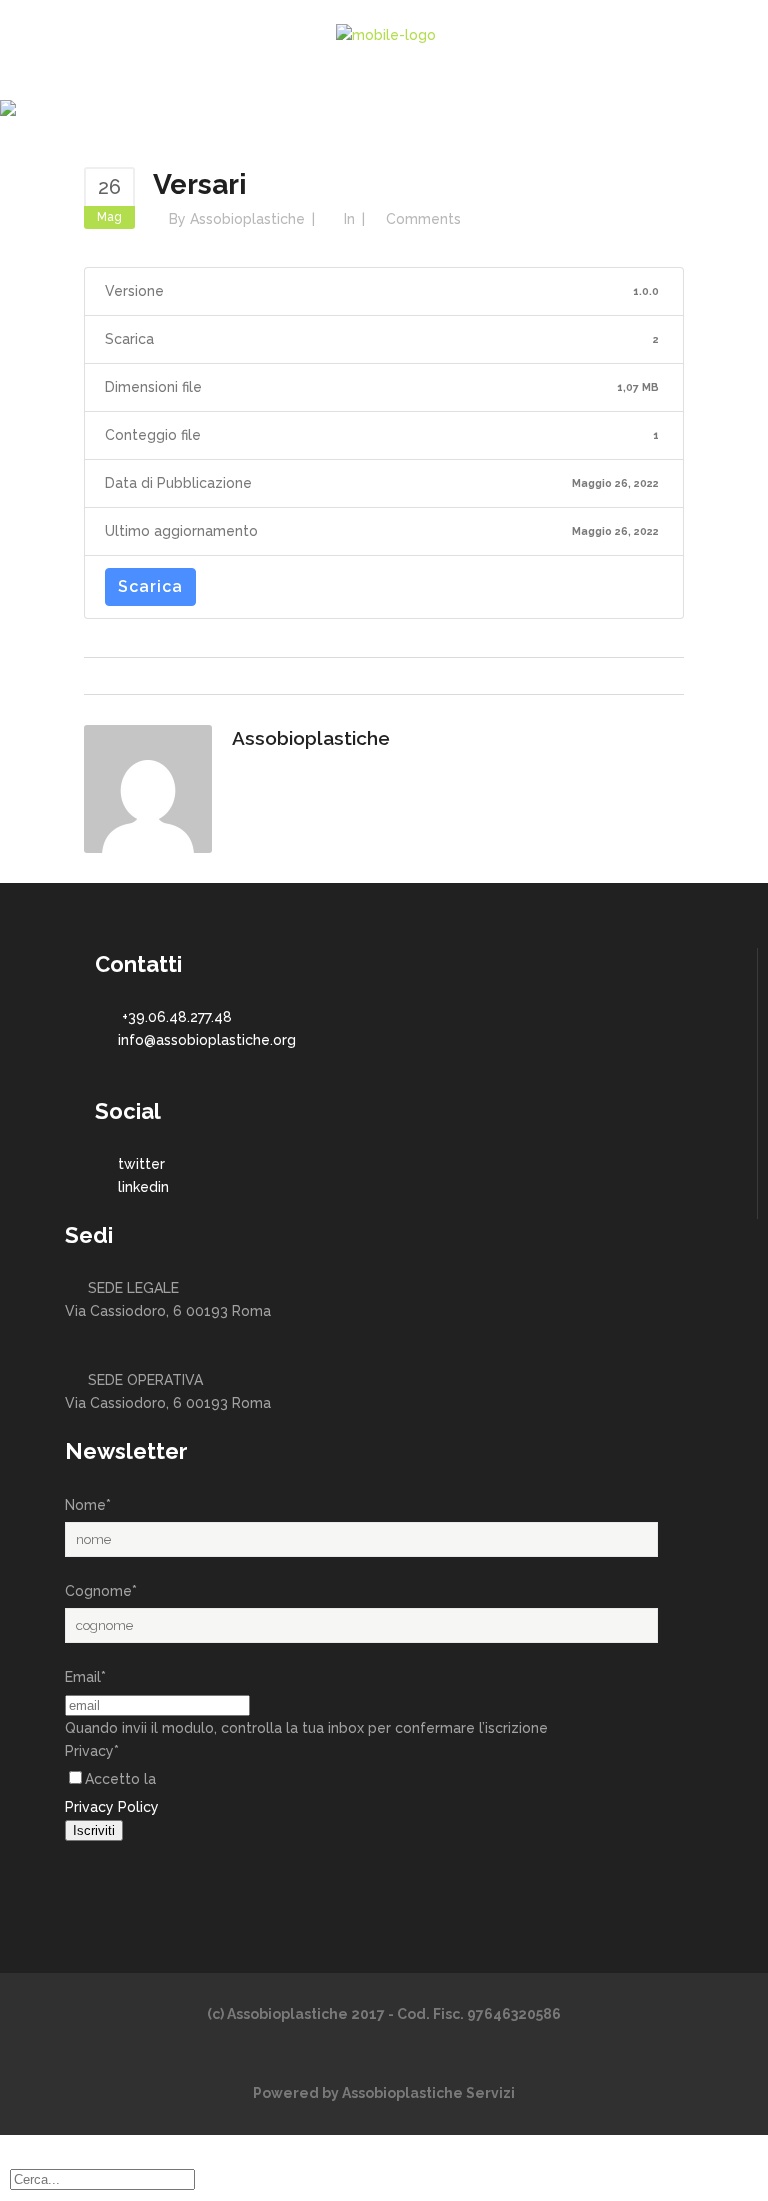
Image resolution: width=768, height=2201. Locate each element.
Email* (85, 1677)
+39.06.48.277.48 (177, 1017)
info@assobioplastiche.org (207, 1040)
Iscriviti (94, 1830)
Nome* (88, 1505)
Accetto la (120, 1779)
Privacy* (92, 1751)
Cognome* (101, 1591)
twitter (141, 1164)
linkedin (143, 1187)
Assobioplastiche (247, 219)
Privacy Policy (112, 1807)
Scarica (150, 586)
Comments (423, 219)
